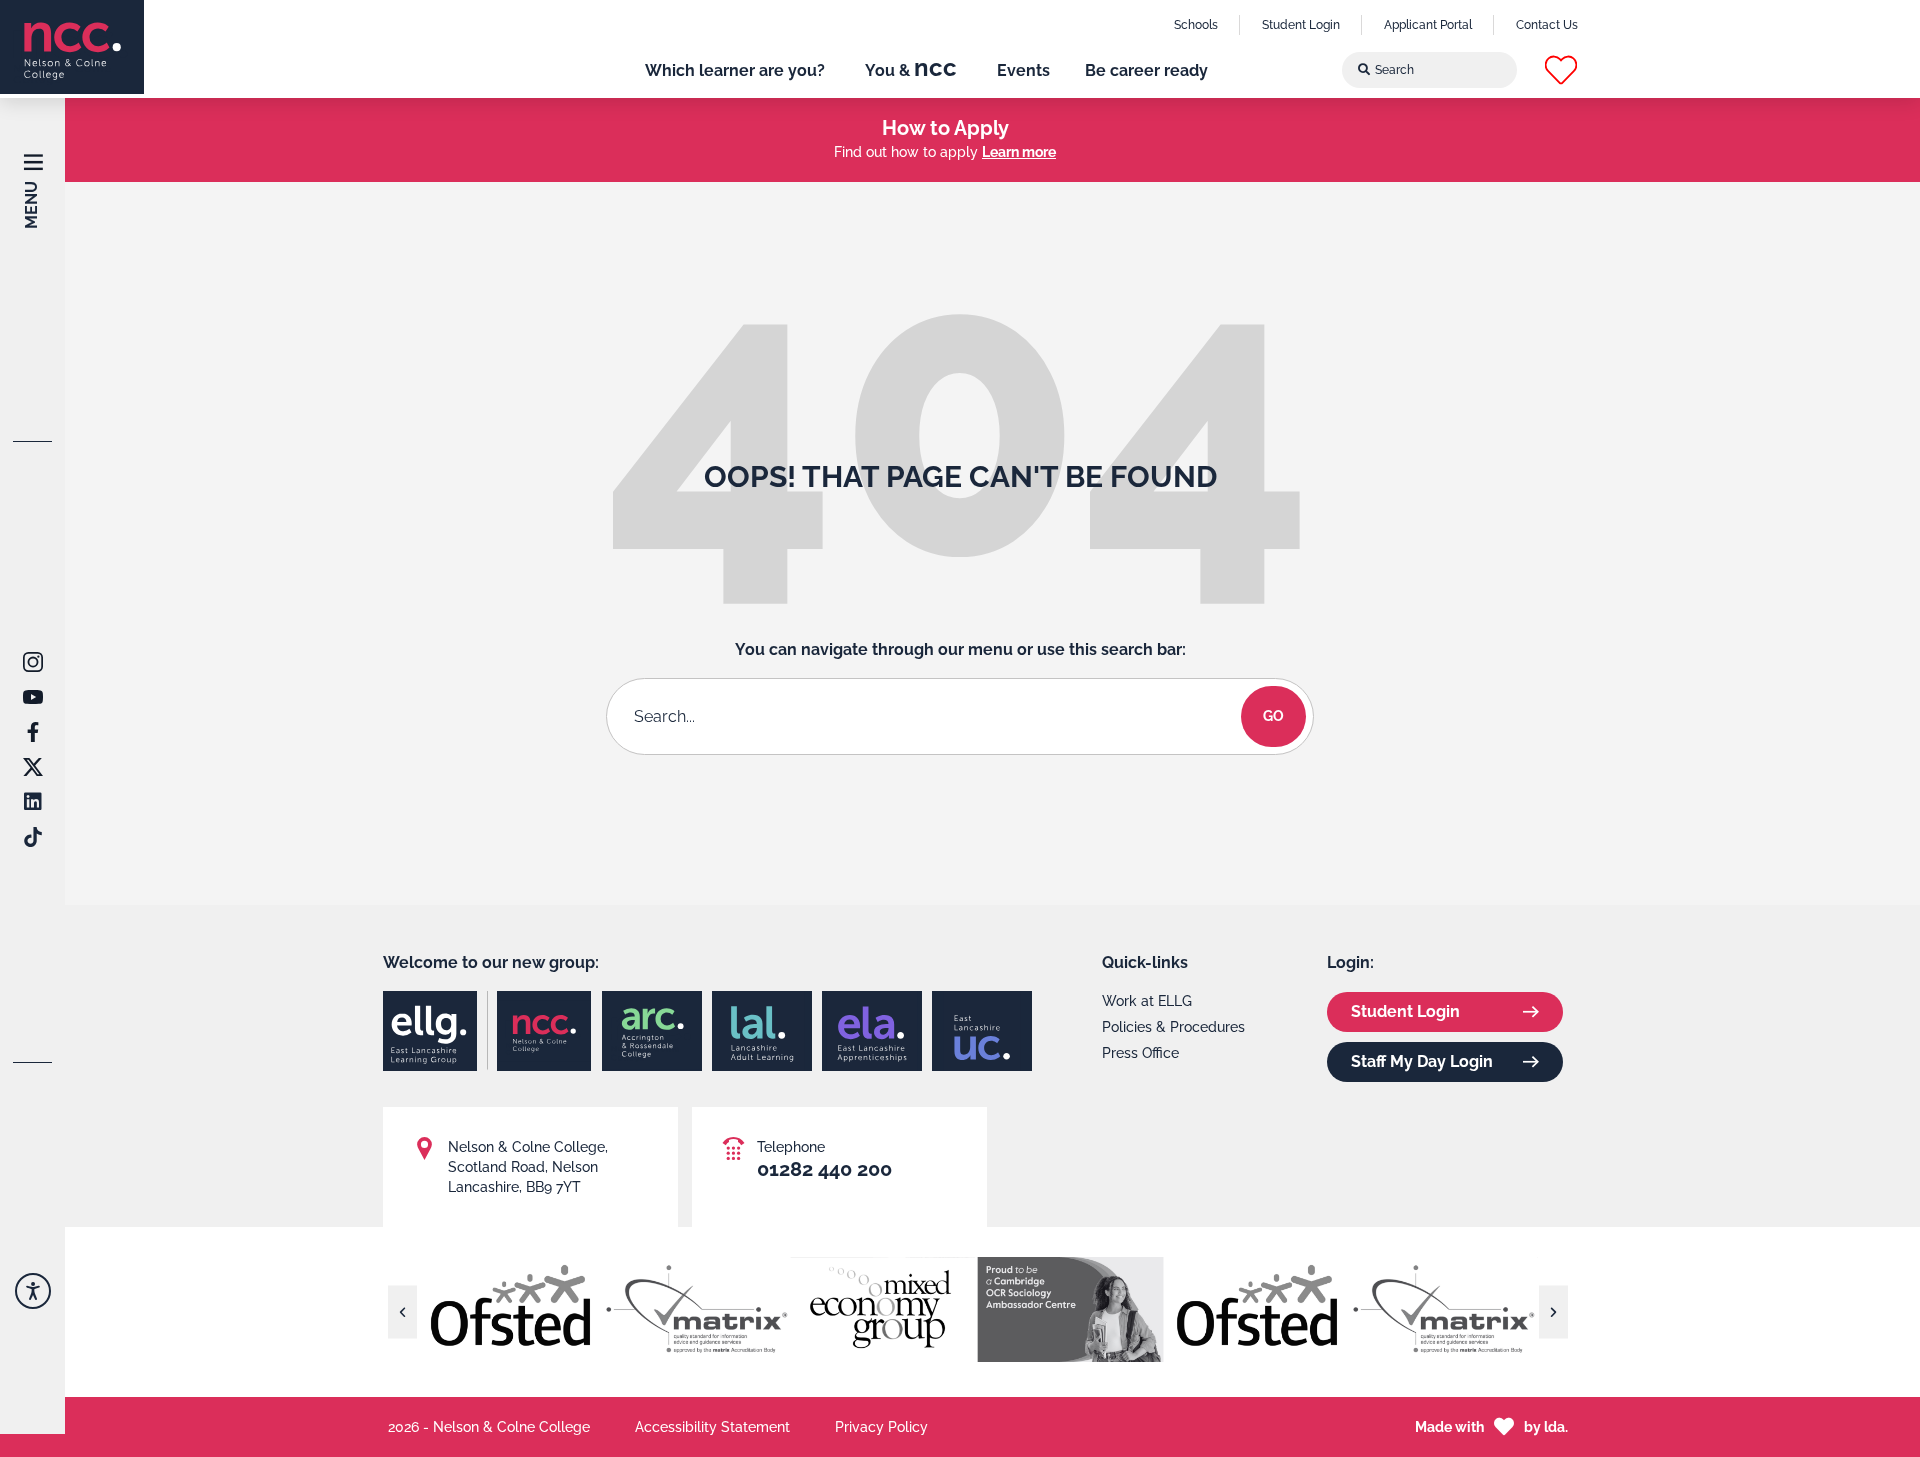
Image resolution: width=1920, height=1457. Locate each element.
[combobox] (1430, 70)
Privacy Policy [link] (881, 1427)
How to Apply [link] (945, 128)
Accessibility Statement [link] (712, 1427)
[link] (72, 47)
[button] (1561, 70)
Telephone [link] (791, 1147)
